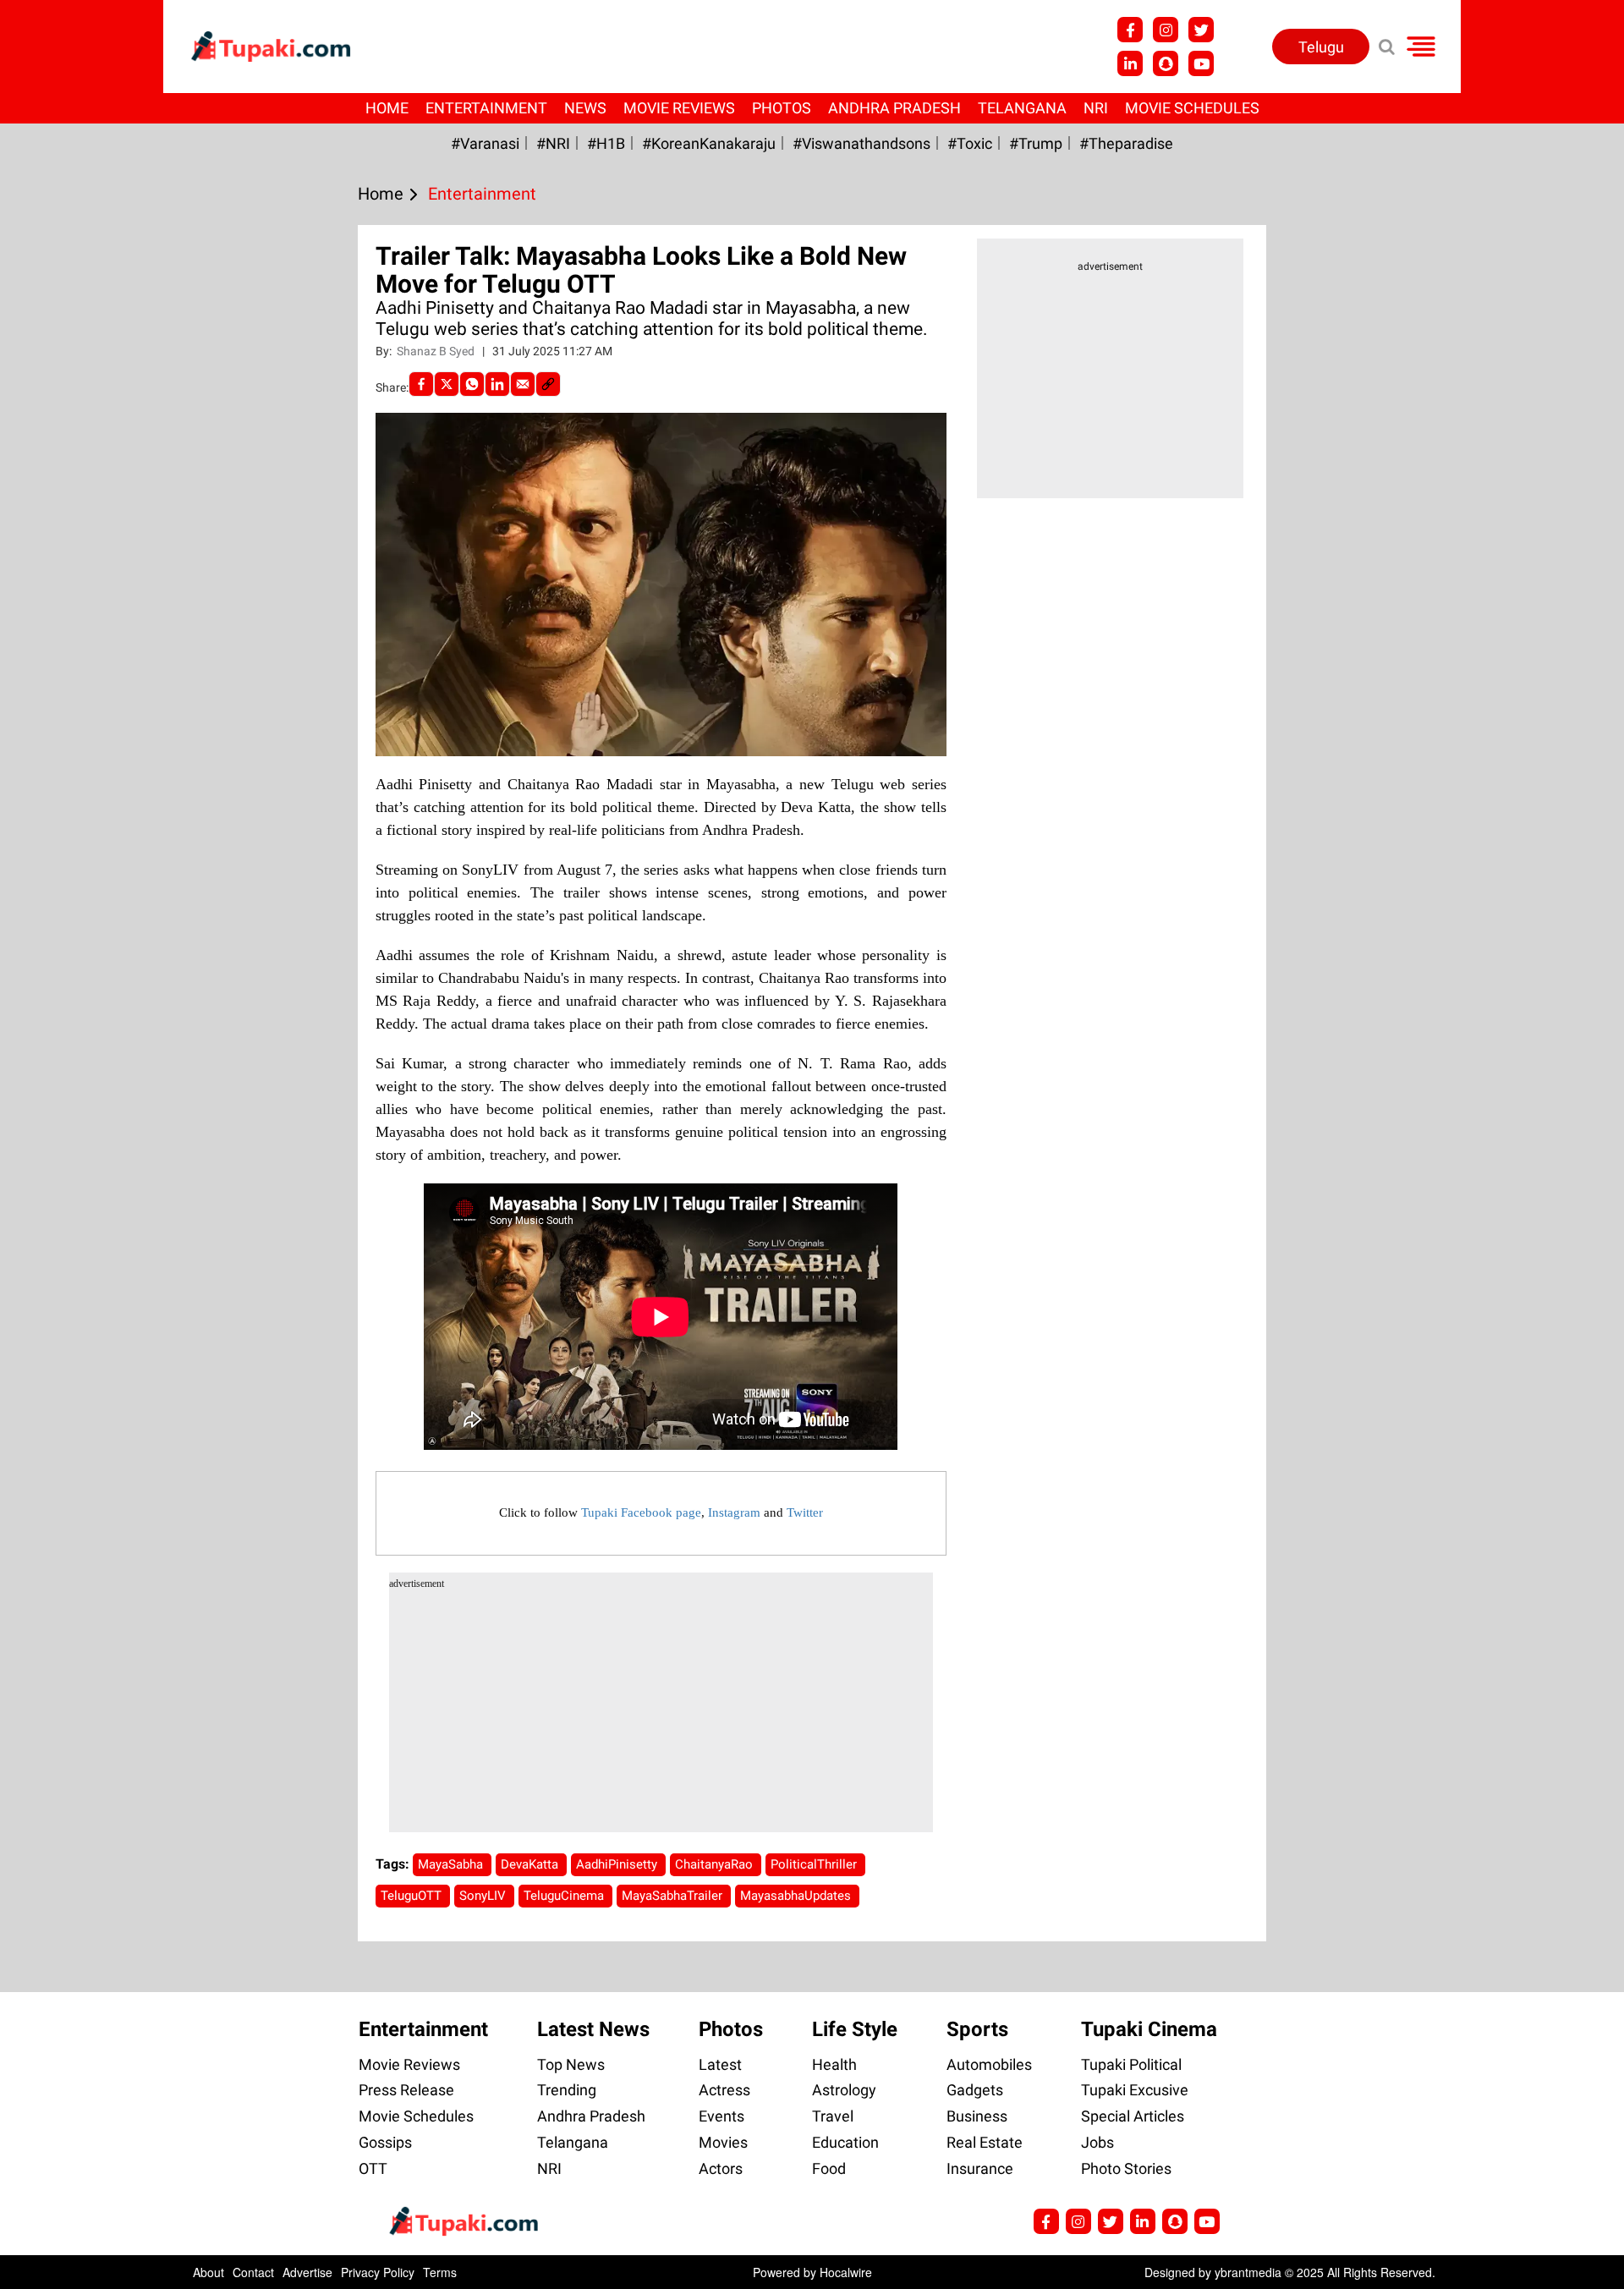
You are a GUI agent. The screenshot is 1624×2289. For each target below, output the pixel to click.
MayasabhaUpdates (797, 1896)
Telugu (1321, 47)
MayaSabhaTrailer (674, 1896)
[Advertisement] (76, 711)
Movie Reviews (679, 108)
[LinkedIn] (497, 384)
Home (387, 108)
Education (845, 2142)
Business (977, 2116)
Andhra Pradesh (894, 108)
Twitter (805, 1512)
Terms (440, 2272)
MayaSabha (452, 1864)
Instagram (734, 1512)
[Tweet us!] (1166, 30)
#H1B (606, 143)
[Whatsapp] (472, 384)
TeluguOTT (413, 1896)
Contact (253, 2272)
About (208, 2272)
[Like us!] (1130, 30)
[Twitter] (447, 384)
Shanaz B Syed (437, 351)
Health (834, 2064)
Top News (571, 2064)
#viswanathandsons (861, 143)
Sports (977, 2029)
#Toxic (970, 143)
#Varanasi (485, 143)
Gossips (385, 2142)
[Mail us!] (1201, 63)
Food (829, 2168)
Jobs (1097, 2142)
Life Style (855, 2029)
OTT (373, 2168)
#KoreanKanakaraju (709, 143)
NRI (1096, 108)
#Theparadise (1126, 143)
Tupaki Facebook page (641, 1512)
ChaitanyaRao (716, 1864)
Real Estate (985, 2142)
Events (721, 2116)
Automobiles (989, 2064)
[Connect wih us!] (1130, 63)
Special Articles (1133, 2116)
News (585, 108)
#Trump (1036, 143)
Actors (721, 2168)
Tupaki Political (1131, 2064)
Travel (833, 2116)
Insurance (980, 2168)
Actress (724, 2090)
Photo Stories (1126, 2168)
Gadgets (975, 2090)
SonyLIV (484, 1896)
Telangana (1022, 108)
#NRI (553, 143)
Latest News (593, 2029)
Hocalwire (846, 2272)
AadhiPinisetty (618, 1864)
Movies (723, 2142)
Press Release (406, 2090)
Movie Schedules (1192, 108)
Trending (567, 2090)
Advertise (307, 2272)
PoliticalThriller (815, 1864)
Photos (782, 108)
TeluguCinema (565, 1896)
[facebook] (421, 384)
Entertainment (486, 108)
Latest (720, 2064)
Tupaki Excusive (1135, 2090)
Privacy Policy (378, 2272)
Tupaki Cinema (1149, 2029)
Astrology (844, 2090)
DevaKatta (531, 1864)
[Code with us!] (1166, 63)
